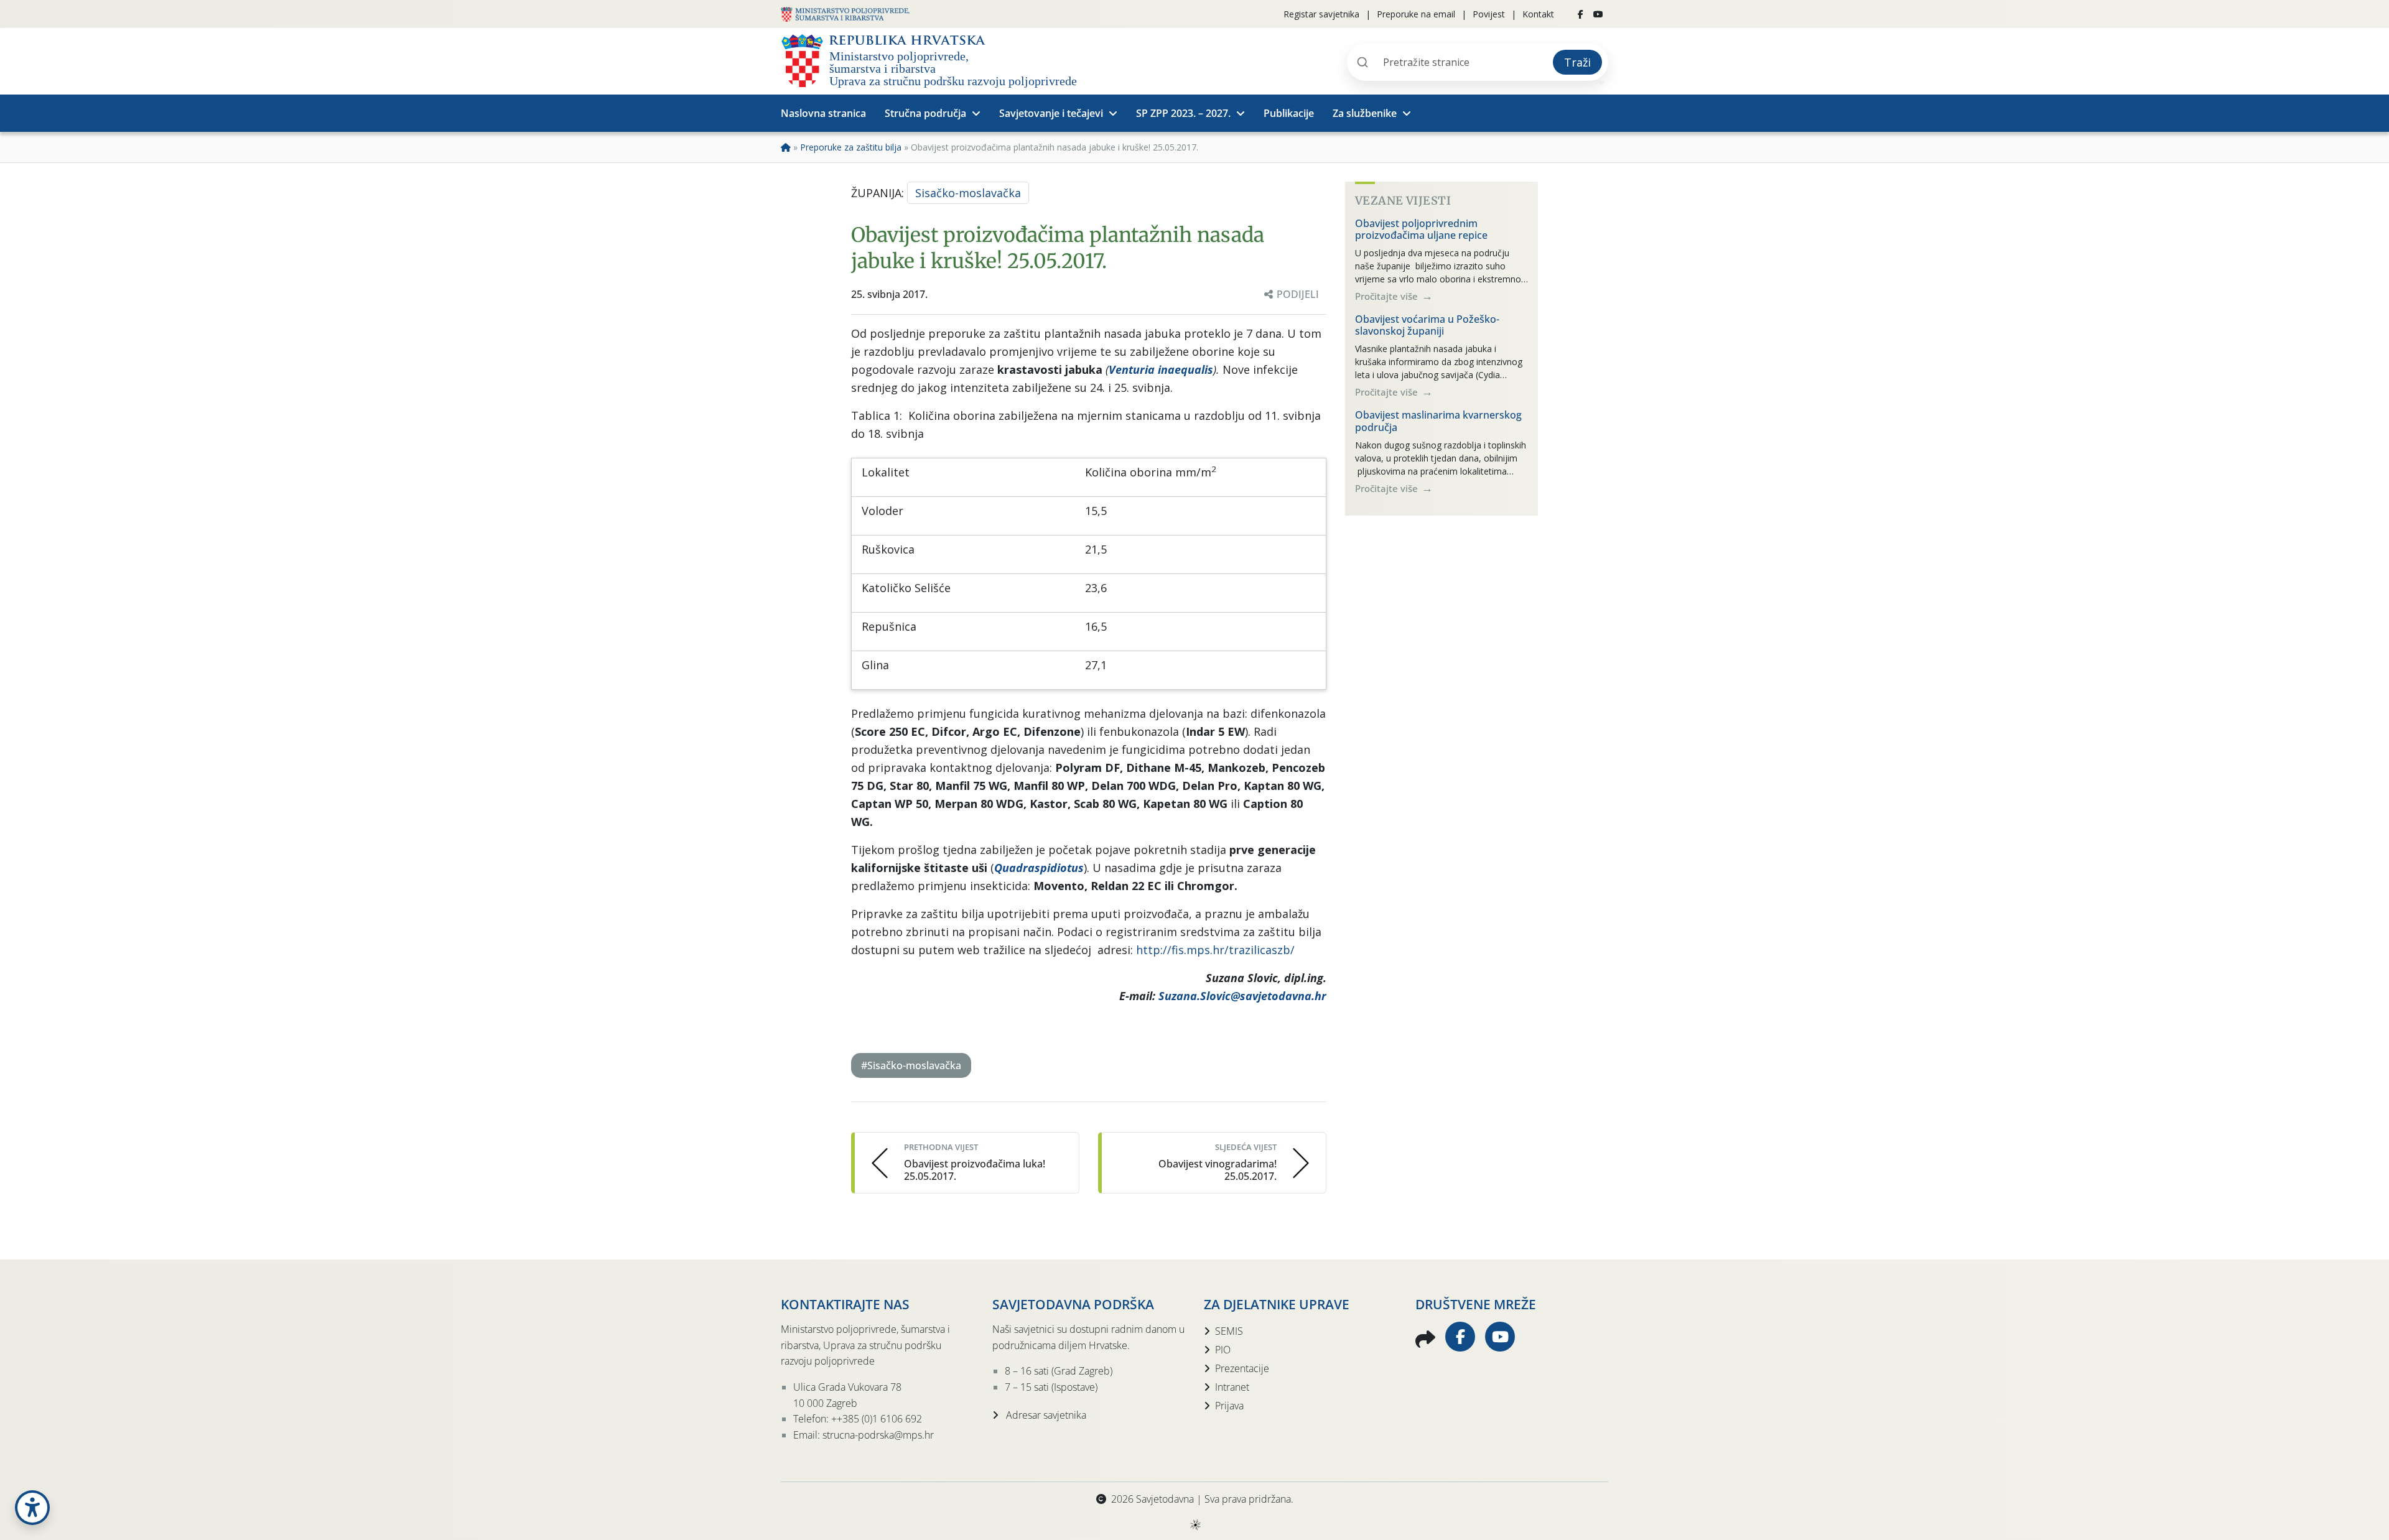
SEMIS (1229, 1331)
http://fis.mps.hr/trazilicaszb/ (1215, 950)
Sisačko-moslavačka (968, 193)
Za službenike (1365, 113)
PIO (1223, 1350)
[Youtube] (1598, 14)
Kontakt (1538, 14)
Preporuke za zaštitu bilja (851, 147)
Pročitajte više (1388, 296)
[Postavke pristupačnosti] (32, 1508)
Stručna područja (925, 113)
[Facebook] (1581, 14)
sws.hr (1195, 1524)
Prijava (1229, 1406)
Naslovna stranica (823, 113)
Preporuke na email (1416, 14)
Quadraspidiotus (1039, 868)
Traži (1577, 62)
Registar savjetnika (1321, 14)
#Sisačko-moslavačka (911, 1065)
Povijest (1489, 14)
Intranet (1232, 1387)
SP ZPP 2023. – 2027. (1183, 113)
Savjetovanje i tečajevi (1051, 113)
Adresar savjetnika (1045, 1415)
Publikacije (1289, 113)
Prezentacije (1242, 1368)
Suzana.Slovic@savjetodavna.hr (1242, 996)
